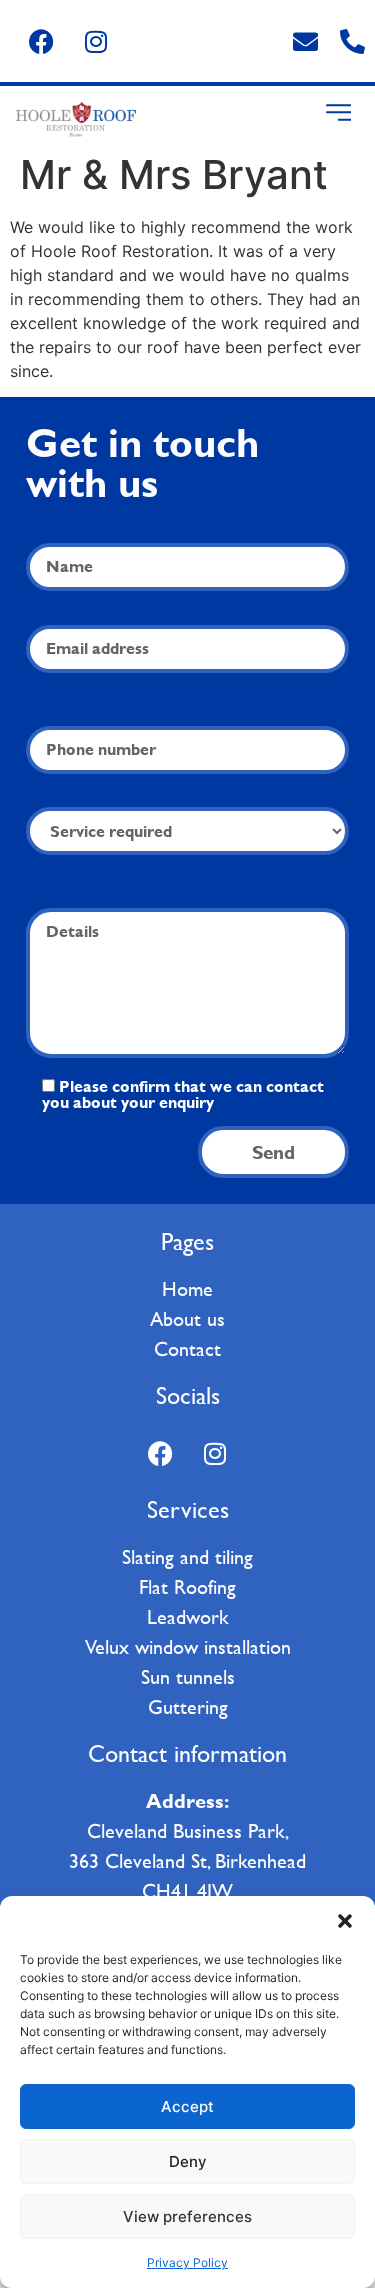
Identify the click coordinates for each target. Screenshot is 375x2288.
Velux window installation (188, 1647)
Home (187, 1289)
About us (187, 1319)
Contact (187, 1349)
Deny (188, 2161)
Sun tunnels (188, 1677)
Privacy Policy (187, 2262)
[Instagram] (96, 41)
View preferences (187, 2216)
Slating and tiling (187, 1557)
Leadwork (188, 1617)
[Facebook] (41, 41)
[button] (345, 1921)
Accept (187, 2106)
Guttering (188, 1707)
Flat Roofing (187, 1587)
